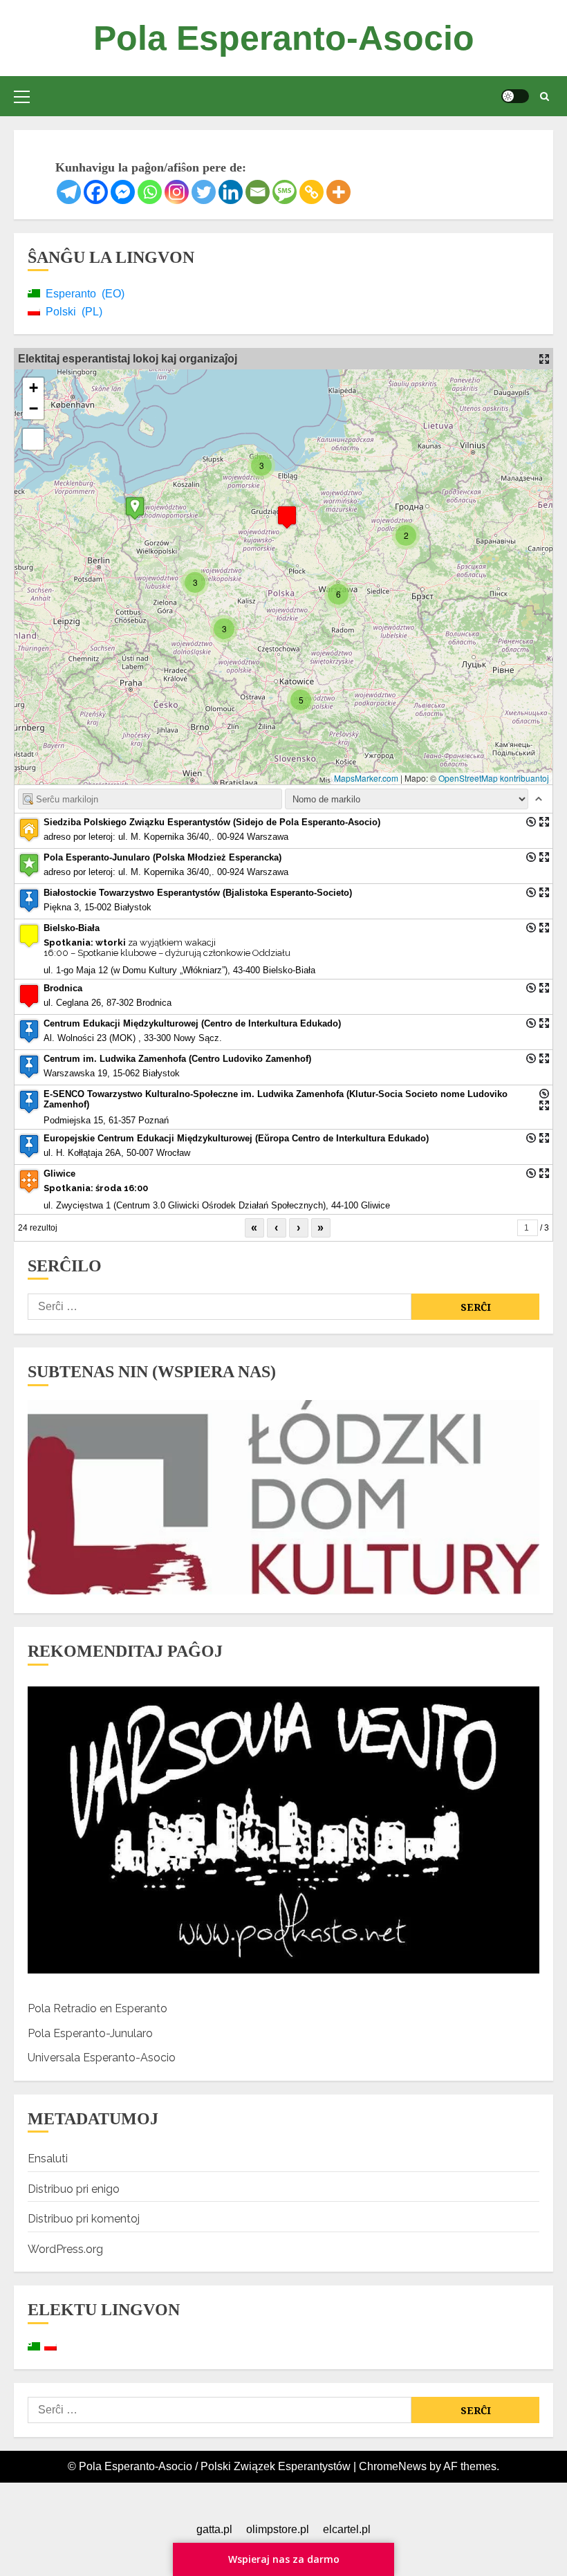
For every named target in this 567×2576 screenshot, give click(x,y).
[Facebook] (96, 192)
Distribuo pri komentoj (84, 2219)
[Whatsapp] (150, 192)
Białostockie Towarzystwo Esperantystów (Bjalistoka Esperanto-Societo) (198, 893)
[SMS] (285, 192)
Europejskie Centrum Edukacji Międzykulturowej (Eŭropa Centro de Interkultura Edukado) (236, 1138)
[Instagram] (177, 192)
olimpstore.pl (278, 2529)
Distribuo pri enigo (74, 2189)
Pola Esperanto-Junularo (90, 2033)
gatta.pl (214, 2529)
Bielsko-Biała (72, 928)
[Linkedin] (231, 192)
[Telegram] (69, 192)
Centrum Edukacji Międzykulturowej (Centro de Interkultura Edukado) (192, 1023)
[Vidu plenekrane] (33, 439)
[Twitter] (204, 192)
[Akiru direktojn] (531, 822)
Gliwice (59, 1174)
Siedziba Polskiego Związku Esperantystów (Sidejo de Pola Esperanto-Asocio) (212, 822)
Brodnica (63, 988)
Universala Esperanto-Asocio (102, 2058)
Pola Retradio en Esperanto (97, 2008)
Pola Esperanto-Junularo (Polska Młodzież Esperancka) (162, 857)
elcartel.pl (347, 2529)
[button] (22, 96)
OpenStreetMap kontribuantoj (494, 778)
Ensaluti (48, 2159)
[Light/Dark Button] (515, 96)
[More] (338, 192)
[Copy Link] (312, 192)
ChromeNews (393, 2466)
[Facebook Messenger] (123, 192)
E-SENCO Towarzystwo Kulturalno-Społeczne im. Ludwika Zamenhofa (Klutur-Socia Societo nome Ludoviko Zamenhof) (276, 1099)
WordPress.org (65, 2249)
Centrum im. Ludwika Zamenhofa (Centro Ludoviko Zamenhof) (177, 1059)
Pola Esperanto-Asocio (284, 38)
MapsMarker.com (366, 778)
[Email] (258, 192)
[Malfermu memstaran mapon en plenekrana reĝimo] (544, 359)
